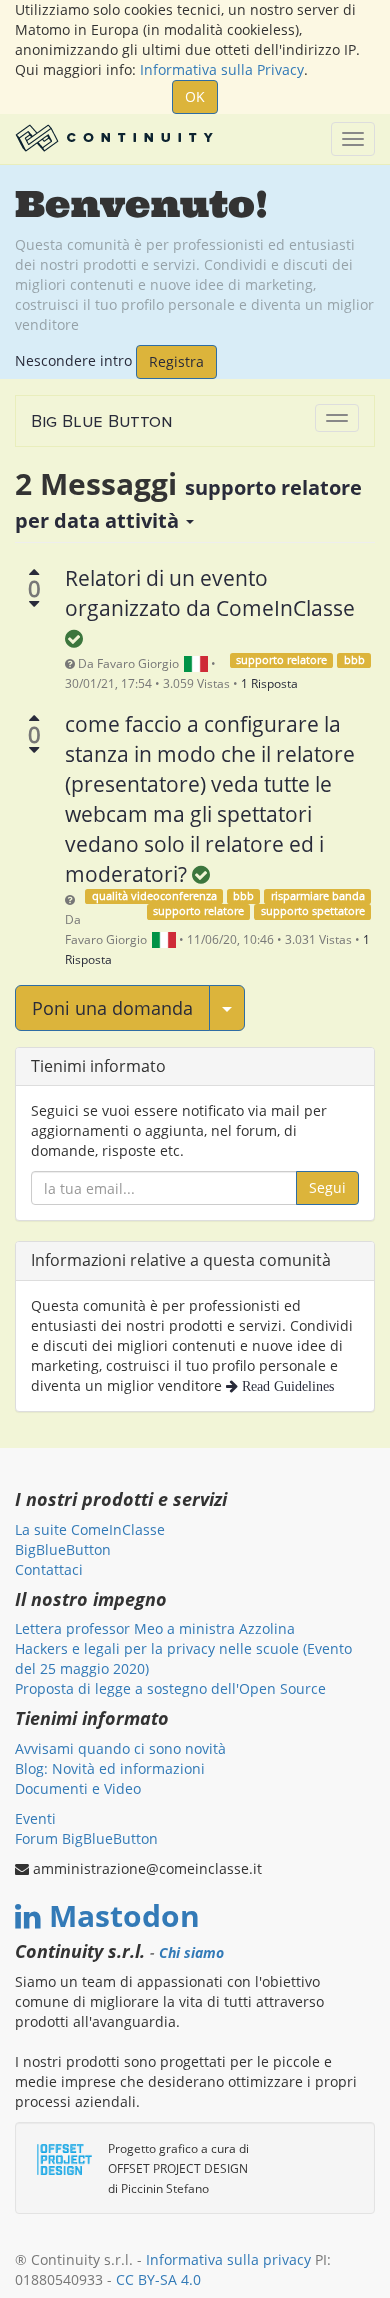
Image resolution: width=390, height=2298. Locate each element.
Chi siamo (191, 1953)
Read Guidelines (286, 1386)
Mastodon (124, 1915)
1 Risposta (269, 683)
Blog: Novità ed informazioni (110, 1768)
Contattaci (49, 1569)
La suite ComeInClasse (90, 1529)
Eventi (35, 1818)
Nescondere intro (73, 359)
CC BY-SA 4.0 (158, 2279)
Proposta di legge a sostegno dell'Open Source (170, 1688)
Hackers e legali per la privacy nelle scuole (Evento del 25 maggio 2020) (183, 1658)
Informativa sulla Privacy (222, 69)
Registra (176, 361)
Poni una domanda (112, 1008)
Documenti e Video (78, 1788)
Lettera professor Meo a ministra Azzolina (155, 1628)
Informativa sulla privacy (228, 2259)
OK (195, 96)
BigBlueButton (63, 1549)
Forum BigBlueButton (86, 1838)
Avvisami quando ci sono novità (120, 1748)
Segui (327, 1187)
